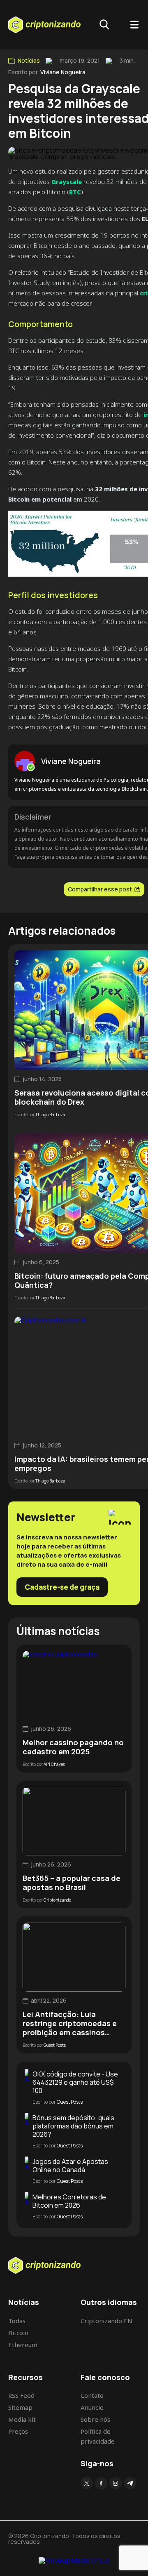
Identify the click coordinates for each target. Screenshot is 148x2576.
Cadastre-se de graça (62, 1587)
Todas (17, 2321)
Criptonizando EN (106, 2321)
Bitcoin (18, 2333)
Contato (92, 2395)
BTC (75, 192)
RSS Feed (21, 2395)
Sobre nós (95, 2419)
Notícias (29, 61)
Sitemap (20, 2407)
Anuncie (92, 2407)
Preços (18, 2431)
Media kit (22, 2419)
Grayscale (67, 181)
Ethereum (23, 2345)
